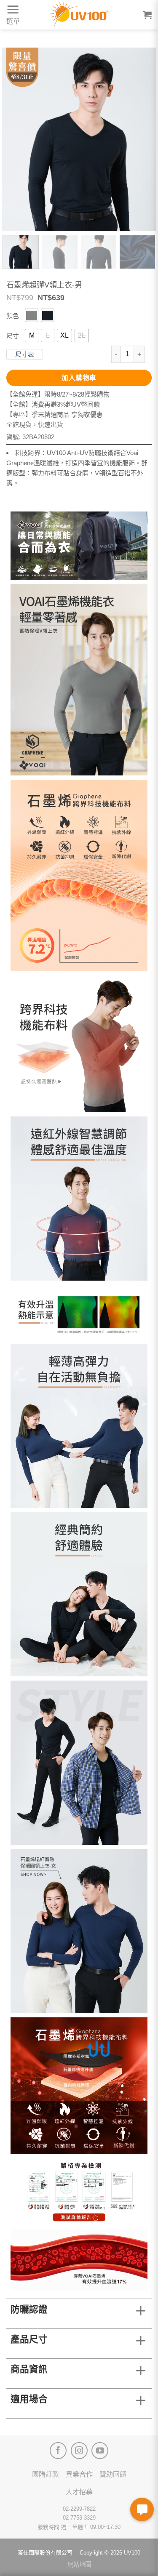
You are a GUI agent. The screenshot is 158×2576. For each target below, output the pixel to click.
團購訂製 (46, 2474)
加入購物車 (79, 378)
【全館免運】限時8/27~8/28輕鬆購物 (58, 394)
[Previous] (15, 139)
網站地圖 (79, 2565)
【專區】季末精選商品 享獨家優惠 (55, 414)
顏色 (13, 316)
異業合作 (79, 2474)
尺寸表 (25, 354)
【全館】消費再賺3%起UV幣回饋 (53, 404)
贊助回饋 (113, 2474)
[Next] (143, 139)
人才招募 (79, 2492)
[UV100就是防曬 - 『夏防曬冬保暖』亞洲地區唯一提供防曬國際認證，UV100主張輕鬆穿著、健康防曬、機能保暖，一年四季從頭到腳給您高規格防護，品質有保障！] (79, 15)
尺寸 (13, 336)
